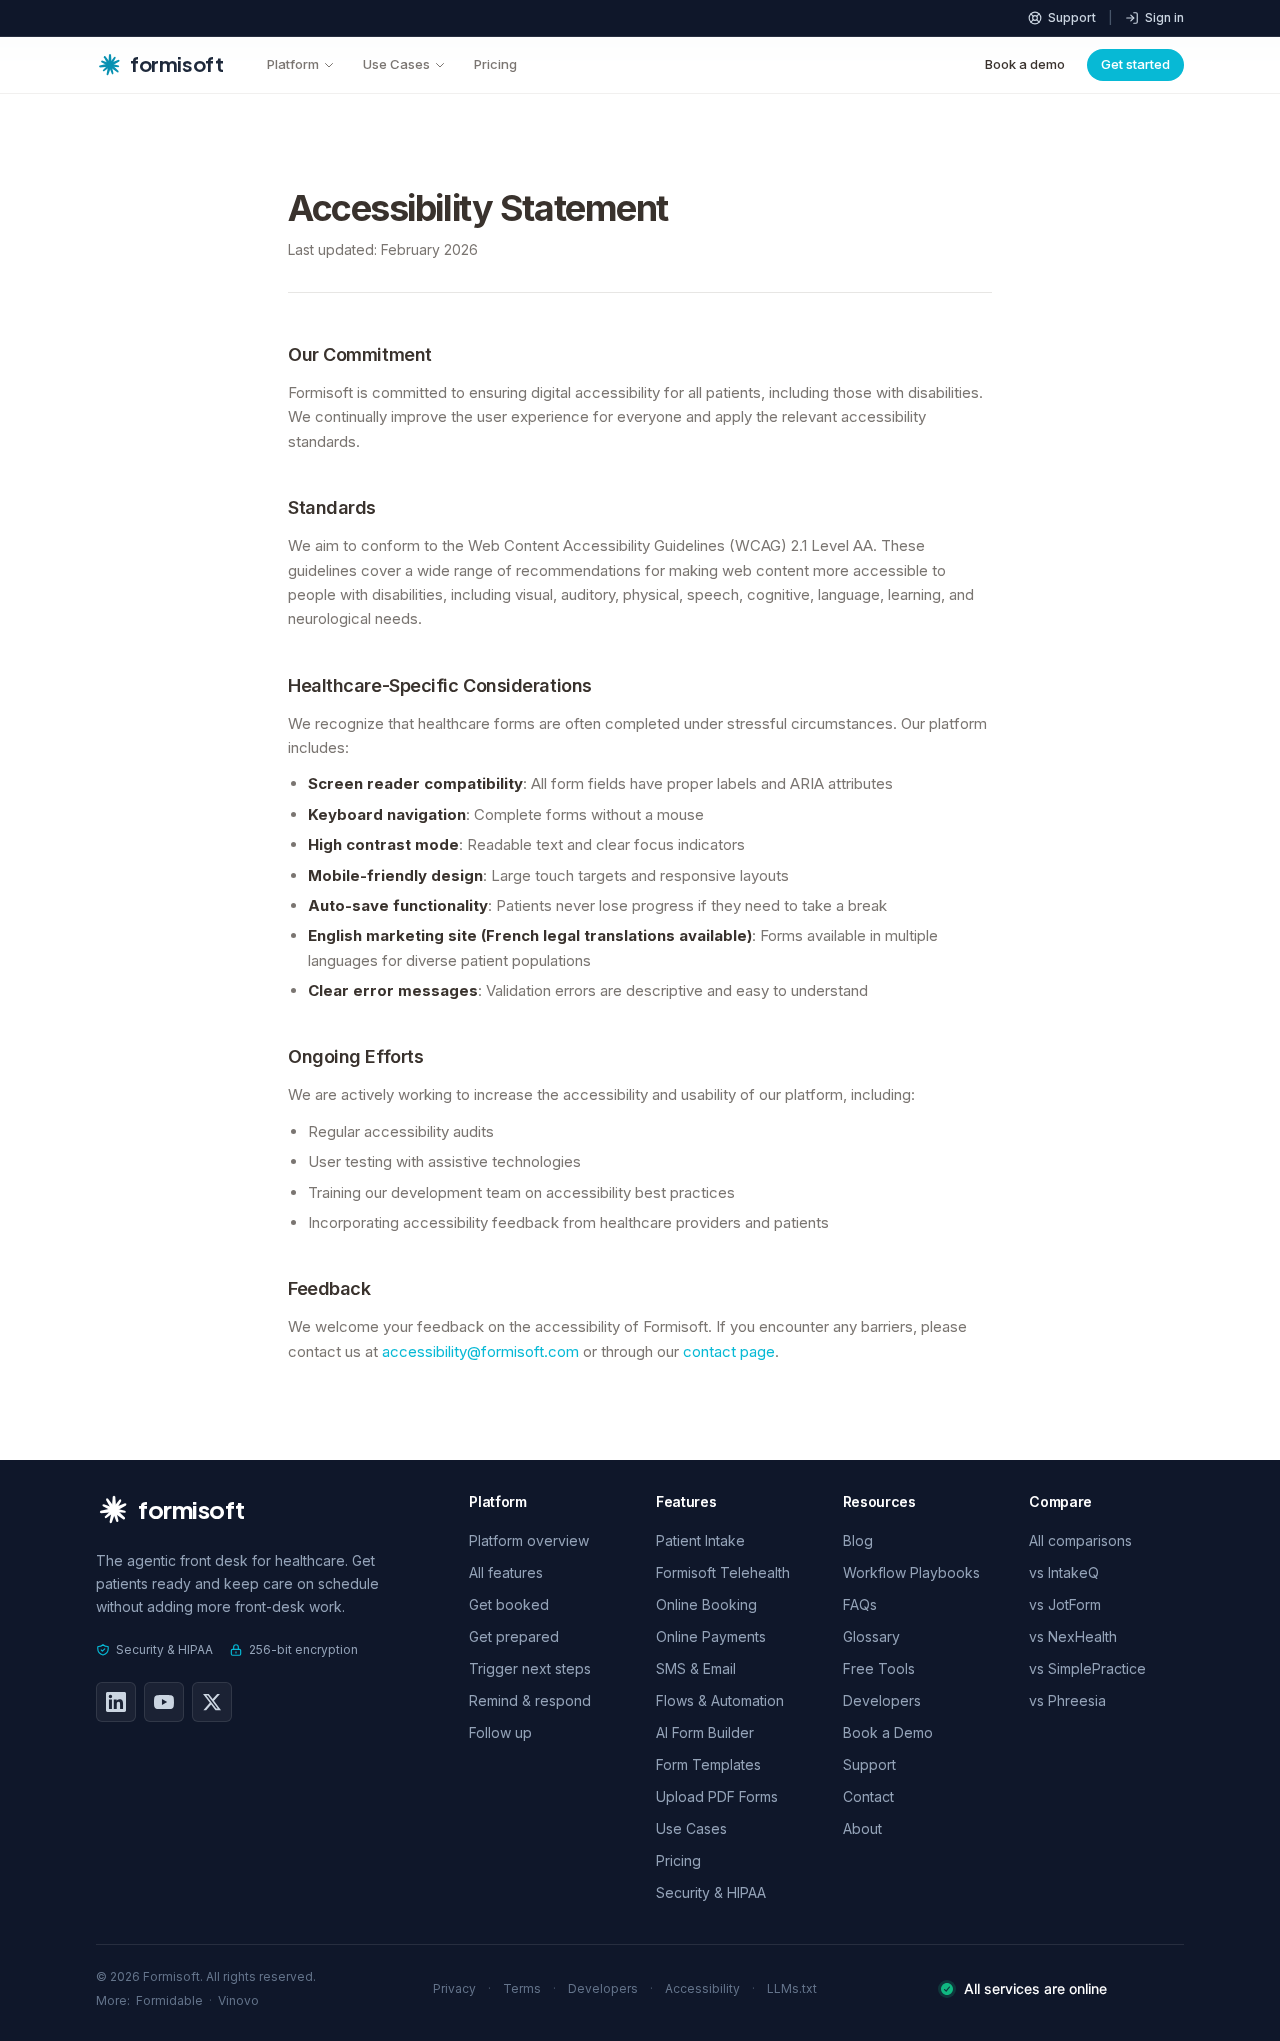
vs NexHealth (1073, 1636)
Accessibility (702, 1988)
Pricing (495, 64)
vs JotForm (1065, 1604)
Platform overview (529, 1540)
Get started (1135, 64)
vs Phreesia (1067, 1700)
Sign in (1164, 17)
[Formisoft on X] (212, 1702)
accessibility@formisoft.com (480, 1351)
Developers (882, 1700)
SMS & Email (696, 1668)
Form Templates (708, 1764)
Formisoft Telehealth (723, 1572)
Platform (293, 64)
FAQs (860, 1604)
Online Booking (706, 1604)
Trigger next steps (530, 1668)
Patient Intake (700, 1540)
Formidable (169, 2000)
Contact (868, 1796)
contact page (729, 1351)
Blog (858, 1540)
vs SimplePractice (1087, 1668)
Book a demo (1025, 64)
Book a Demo (888, 1732)
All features (506, 1572)
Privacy (454, 1988)
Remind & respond (530, 1700)
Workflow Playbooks (911, 1572)
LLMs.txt (792, 1988)
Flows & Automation (720, 1700)
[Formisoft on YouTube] (164, 1702)
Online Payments (711, 1636)
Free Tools (879, 1668)
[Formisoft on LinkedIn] (116, 1702)
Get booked (509, 1604)
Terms (522, 1988)
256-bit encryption (303, 1649)
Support (1072, 17)
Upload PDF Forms (717, 1796)
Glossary (871, 1636)
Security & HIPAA (164, 1649)
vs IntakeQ (1064, 1572)
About (862, 1828)
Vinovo (238, 2000)
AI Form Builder (705, 1732)
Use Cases (396, 64)
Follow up (500, 1732)
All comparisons (1080, 1540)
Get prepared (514, 1636)
